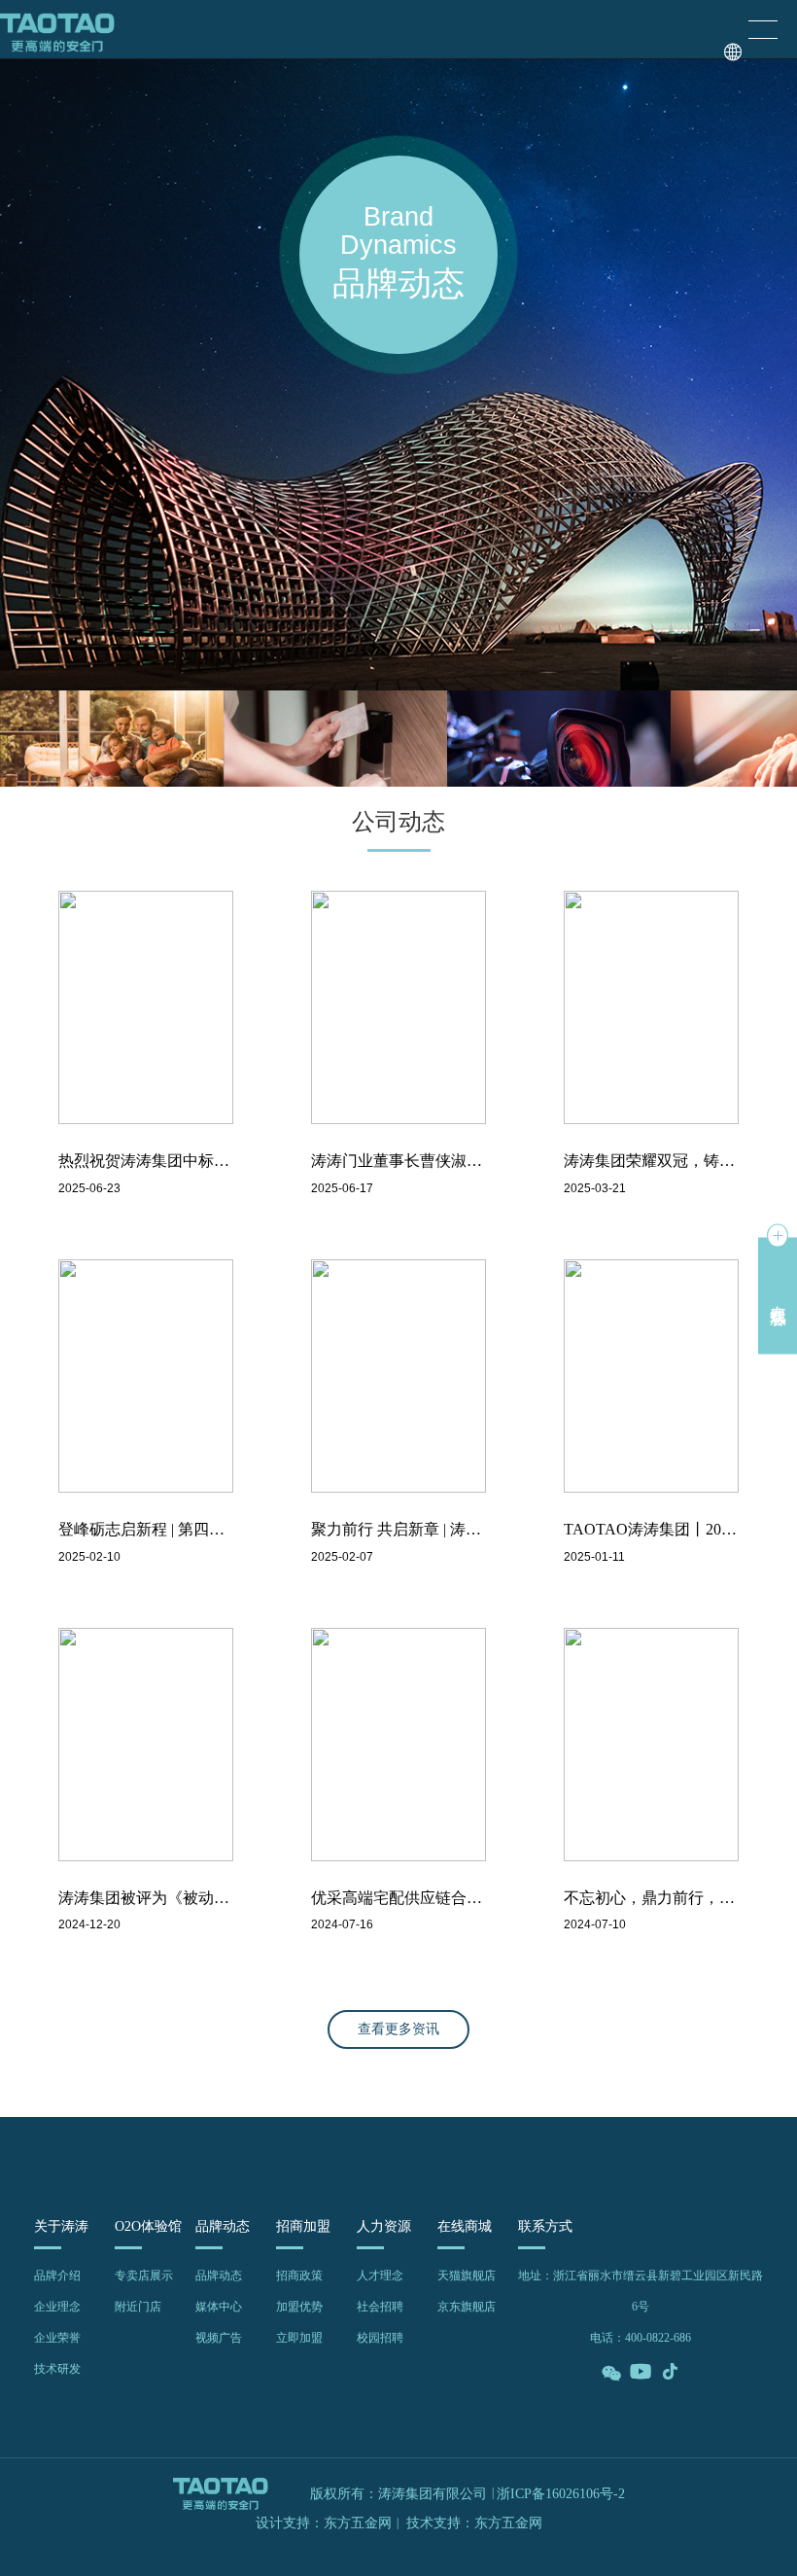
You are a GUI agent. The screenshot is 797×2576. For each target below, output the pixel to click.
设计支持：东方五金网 (324, 2523)
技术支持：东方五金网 (474, 2523)
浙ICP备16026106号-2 (561, 2494)
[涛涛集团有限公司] (57, 29)
